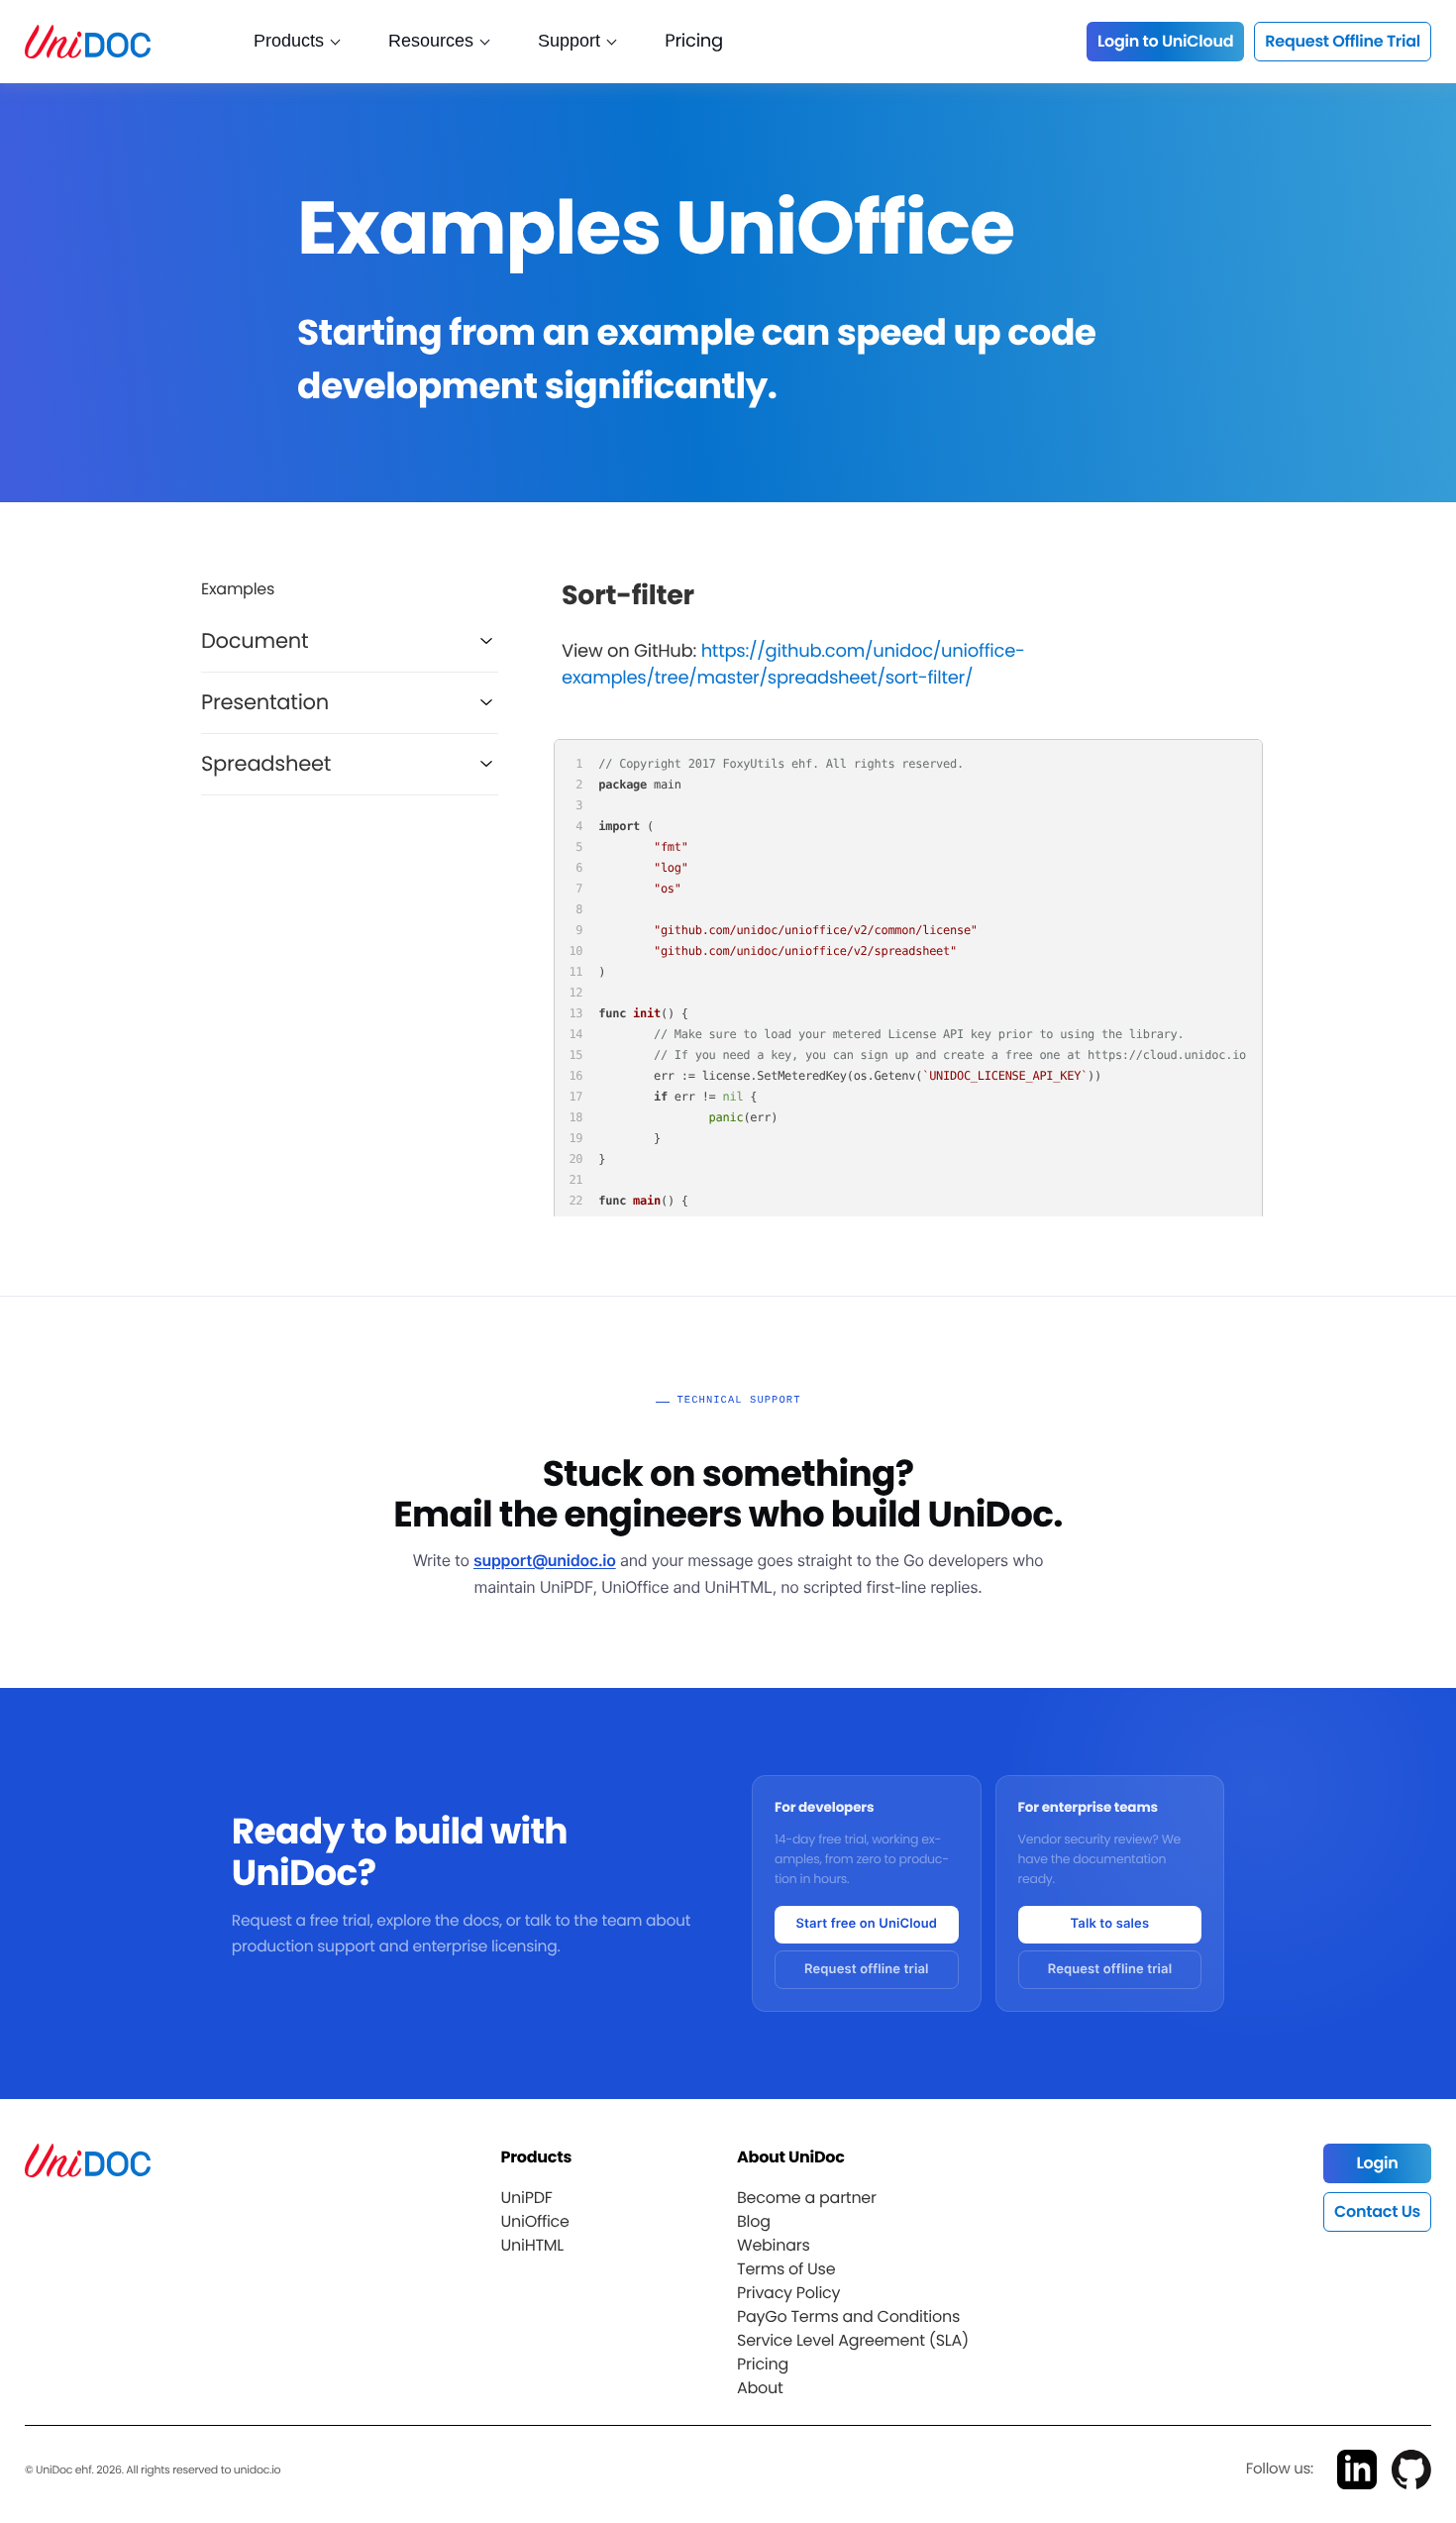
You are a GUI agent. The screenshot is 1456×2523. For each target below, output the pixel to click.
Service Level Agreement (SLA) (853, 2340)
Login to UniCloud (1165, 41)
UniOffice (534, 2221)
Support (569, 41)
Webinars (774, 2245)
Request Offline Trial (1343, 41)
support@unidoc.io (545, 1560)
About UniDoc (791, 2157)
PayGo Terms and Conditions (848, 2316)
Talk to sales (1110, 1924)
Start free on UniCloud (866, 1924)
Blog (754, 2221)
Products (289, 41)
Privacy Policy (788, 2293)
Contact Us (1377, 2211)
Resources (431, 41)
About (760, 2388)
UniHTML (532, 2245)
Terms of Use (786, 2269)
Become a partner (807, 2198)
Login (1377, 2163)
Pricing (694, 41)
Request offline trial (867, 1969)
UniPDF (526, 2198)
